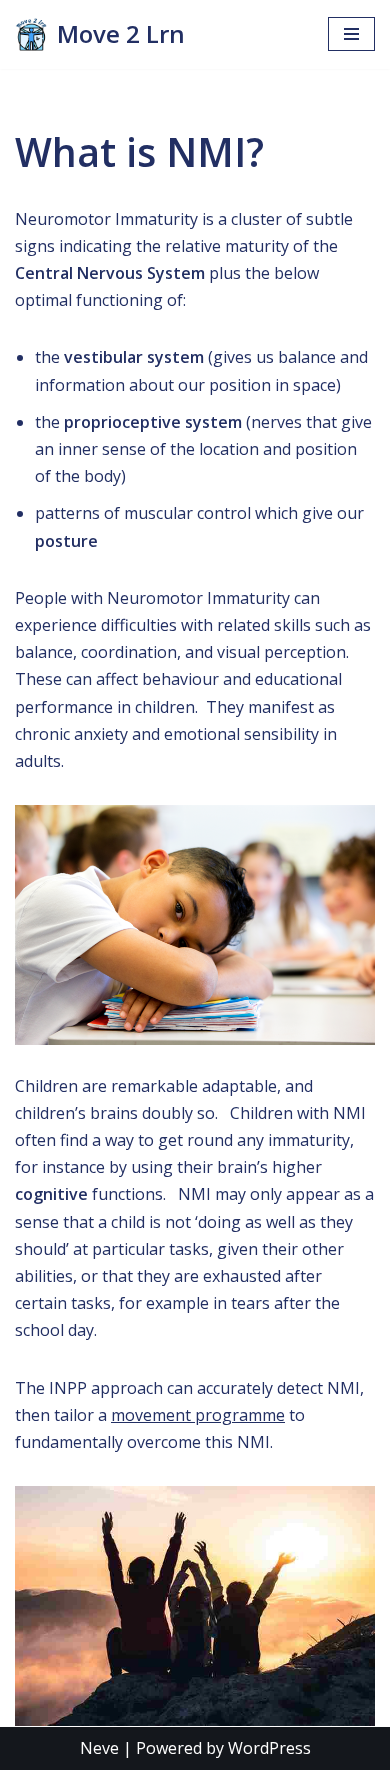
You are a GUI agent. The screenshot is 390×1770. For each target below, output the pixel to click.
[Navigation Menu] (351, 34)
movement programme (198, 1415)
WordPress (269, 1748)
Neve (99, 1748)
